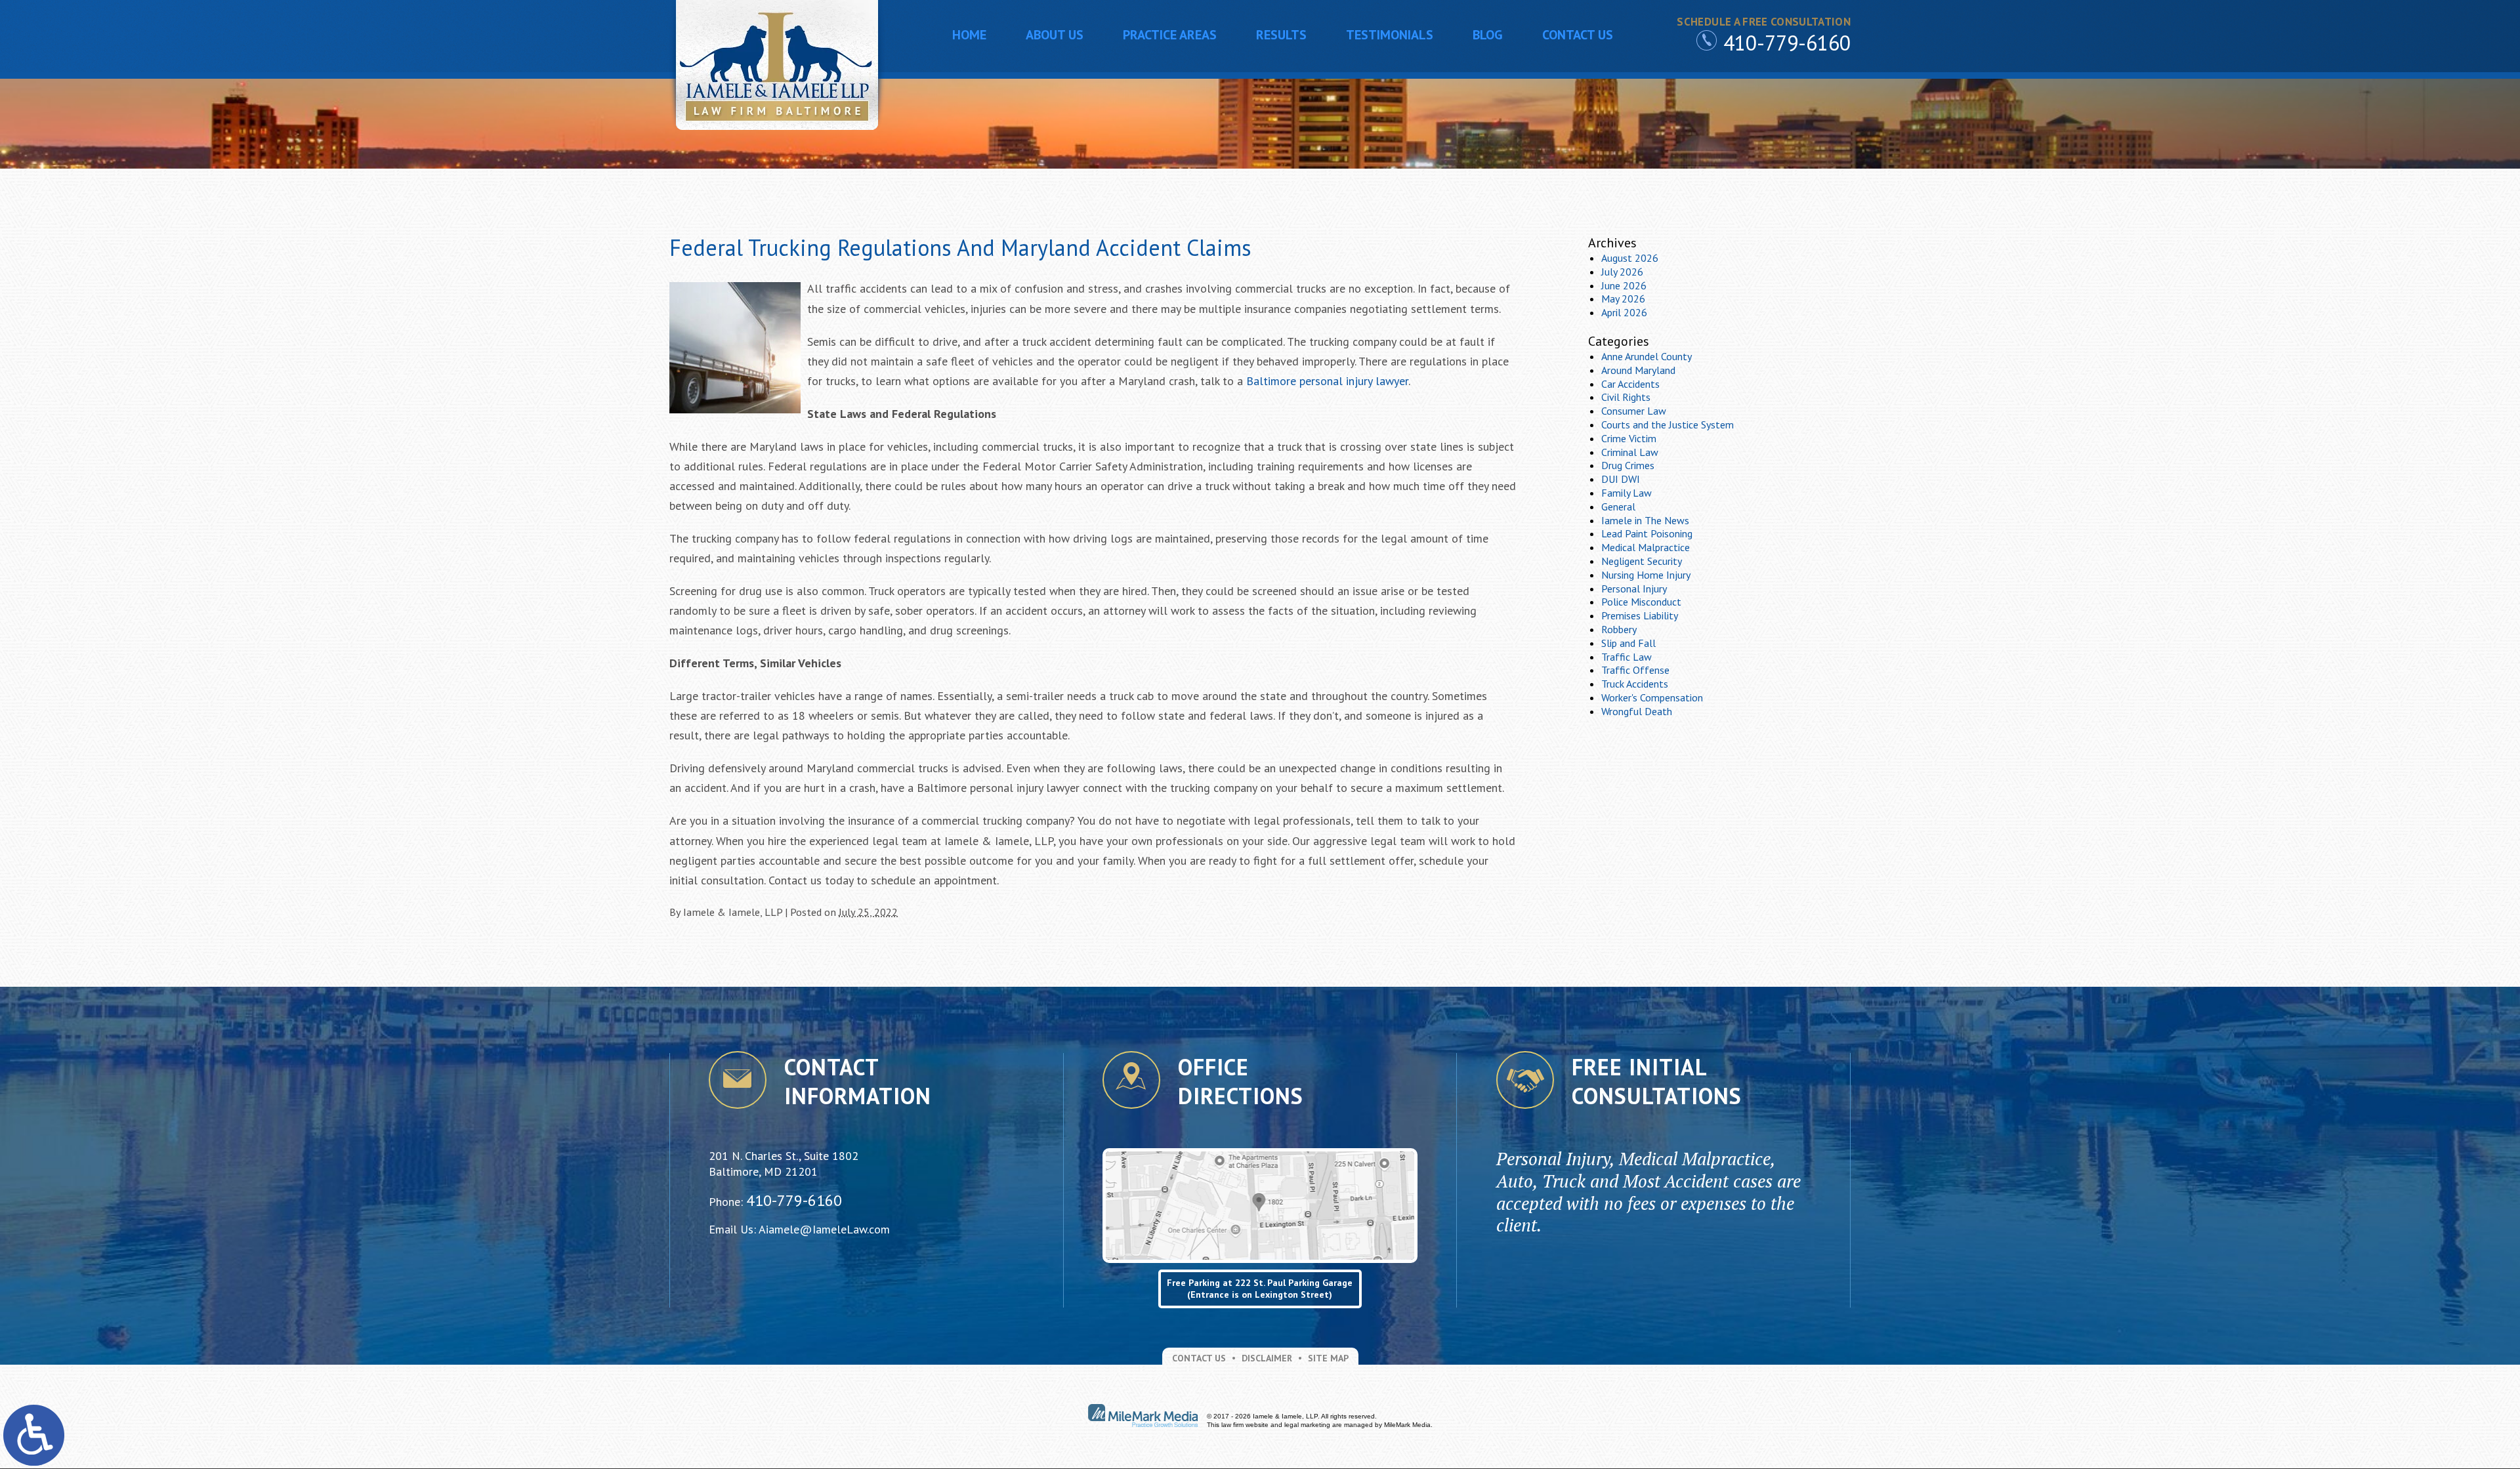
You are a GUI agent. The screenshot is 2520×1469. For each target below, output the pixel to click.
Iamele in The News (1645, 520)
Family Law (1627, 493)
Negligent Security (1642, 561)
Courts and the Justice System (1668, 424)
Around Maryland (1638, 370)
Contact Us (1578, 35)
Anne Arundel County (1647, 356)
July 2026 (1622, 272)
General (1618, 507)
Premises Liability (1640, 615)
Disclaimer (1267, 1358)
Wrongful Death (1637, 711)
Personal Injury (1634, 589)
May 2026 (1623, 299)
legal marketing (1307, 1425)
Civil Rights (1626, 397)
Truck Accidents (1635, 684)
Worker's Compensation (1652, 697)
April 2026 (1624, 312)
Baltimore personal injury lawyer (1327, 381)
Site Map (1328, 1358)
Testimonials (1390, 35)
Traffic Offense (1635, 670)
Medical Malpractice (1646, 547)
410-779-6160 (1787, 43)
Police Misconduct (1641, 602)
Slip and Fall (1628, 643)
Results (1281, 35)
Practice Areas (1170, 35)
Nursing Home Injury (1646, 575)
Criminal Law (1630, 452)
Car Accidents (1630, 384)
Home (969, 35)
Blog (1488, 35)
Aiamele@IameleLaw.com (824, 1229)
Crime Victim (1629, 438)
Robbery (1619, 629)
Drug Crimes (1628, 465)
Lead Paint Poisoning (1647, 533)
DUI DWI (1621, 479)
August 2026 (1630, 258)
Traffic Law (1627, 657)
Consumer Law (1634, 411)
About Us (1055, 35)
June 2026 (1624, 285)
